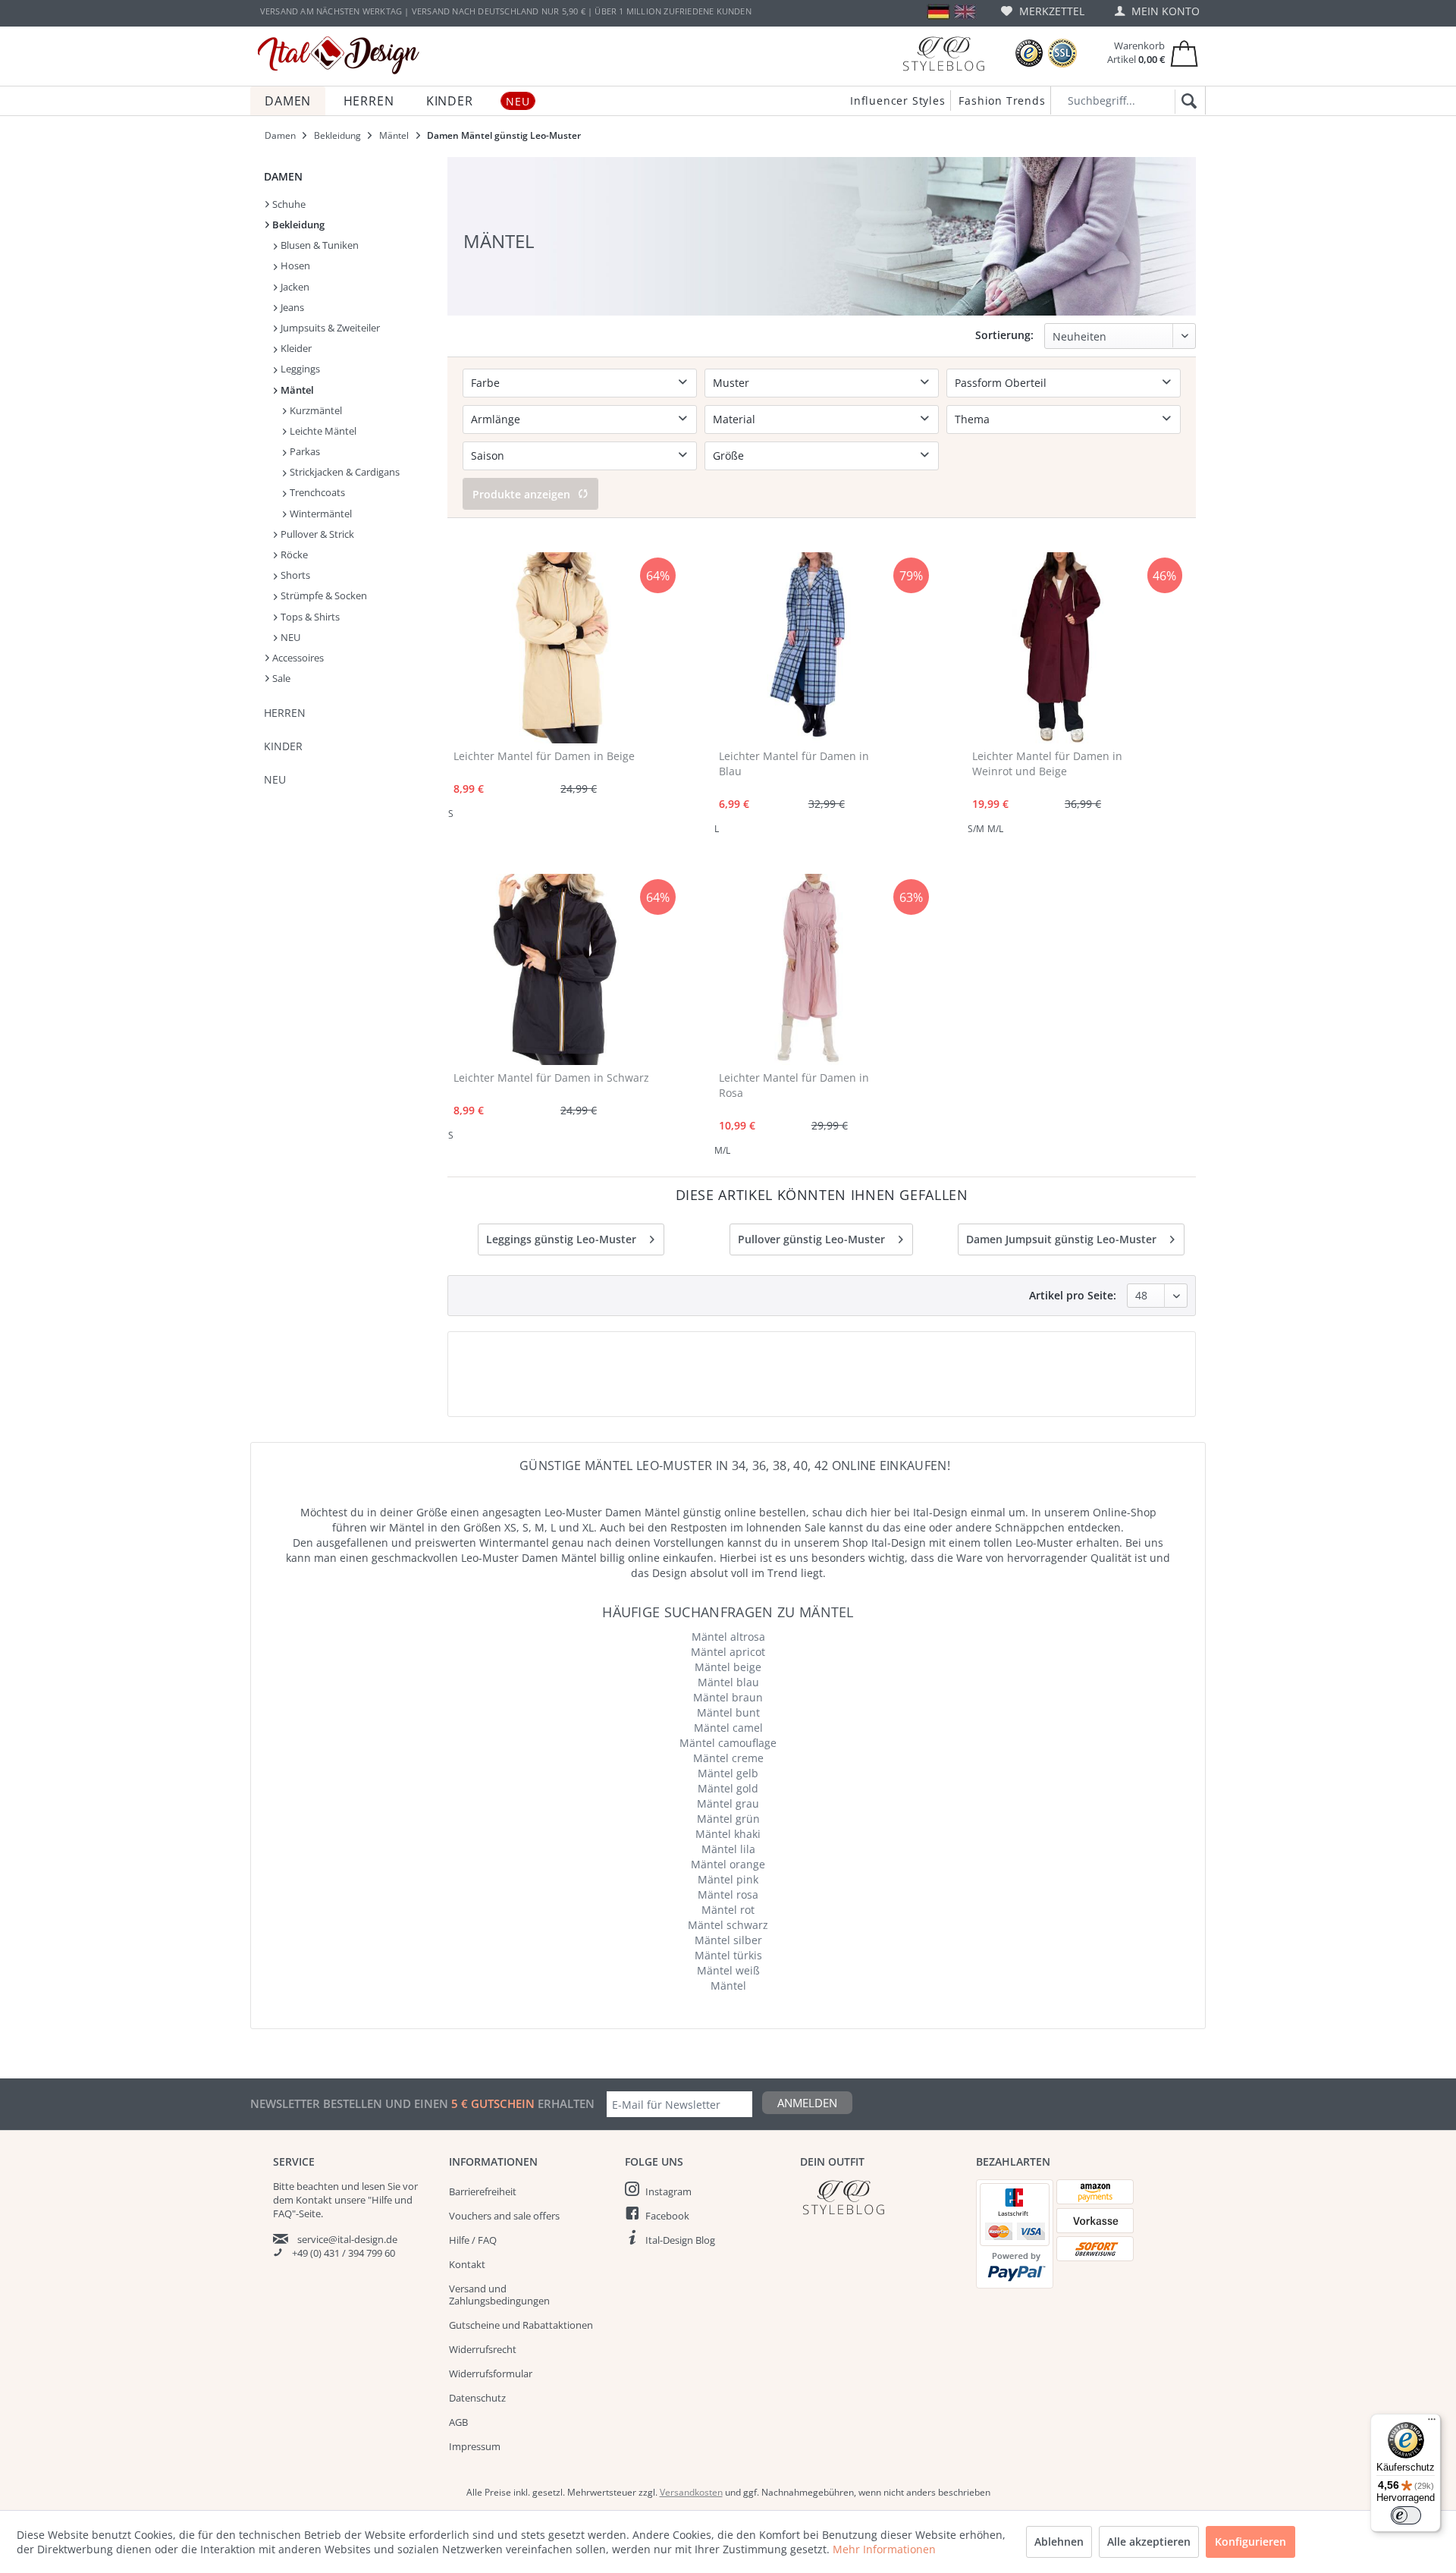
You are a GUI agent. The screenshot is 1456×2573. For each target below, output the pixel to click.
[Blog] (943, 53)
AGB (458, 2422)
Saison (488, 456)
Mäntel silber (728, 1940)
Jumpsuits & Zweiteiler (329, 328)
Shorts (294, 575)
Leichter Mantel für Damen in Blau (794, 763)
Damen (283, 176)
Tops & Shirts (309, 617)
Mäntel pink (728, 1879)
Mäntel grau (728, 1803)
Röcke (293, 554)
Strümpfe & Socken (323, 595)
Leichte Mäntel (322, 431)
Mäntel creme (728, 1758)
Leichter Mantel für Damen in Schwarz (551, 1078)
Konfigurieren (1250, 2542)
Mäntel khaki (728, 1834)
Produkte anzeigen (521, 494)
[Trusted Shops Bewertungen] (1029, 53)
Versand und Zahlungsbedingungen (499, 2295)
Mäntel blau (728, 1682)
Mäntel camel (728, 1728)
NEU (289, 637)
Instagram (668, 2191)
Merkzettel (1050, 11)
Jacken (294, 287)
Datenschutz (477, 2398)
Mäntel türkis (728, 1955)
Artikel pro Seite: (1073, 1295)
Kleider (295, 348)
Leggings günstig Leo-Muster (561, 1239)
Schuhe (288, 204)
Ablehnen (1059, 2542)
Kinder (283, 746)
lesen (373, 2186)
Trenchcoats (316, 492)
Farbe (485, 383)
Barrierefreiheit (483, 2191)
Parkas (304, 451)
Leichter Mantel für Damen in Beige (544, 756)
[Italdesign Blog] (880, 2197)
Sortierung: (1004, 335)
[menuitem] (1043, 11)
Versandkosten (691, 2492)
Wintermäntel (320, 514)
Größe (728, 456)
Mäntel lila (728, 1849)
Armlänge (496, 419)
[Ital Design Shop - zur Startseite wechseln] (339, 55)
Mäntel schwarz (728, 1925)
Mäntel (296, 390)
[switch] (1406, 2515)
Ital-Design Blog (680, 2240)
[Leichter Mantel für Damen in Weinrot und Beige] (1062, 648)
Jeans (291, 307)
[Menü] (1432, 2423)
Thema (972, 419)
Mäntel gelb (728, 1773)
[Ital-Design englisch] (965, 12)
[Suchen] (1186, 102)
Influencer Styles (898, 101)
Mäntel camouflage (728, 1743)
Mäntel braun (728, 1697)
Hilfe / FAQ (473, 2240)
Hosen (294, 265)
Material (734, 419)
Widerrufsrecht (483, 2349)
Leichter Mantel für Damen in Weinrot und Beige (1047, 763)
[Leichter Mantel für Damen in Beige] (561, 648)
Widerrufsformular (491, 2374)
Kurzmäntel (315, 410)
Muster (731, 383)
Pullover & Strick (316, 534)
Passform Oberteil (1001, 383)
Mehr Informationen (884, 2549)
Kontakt (467, 2264)
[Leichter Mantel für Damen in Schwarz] (561, 969)
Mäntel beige (728, 1667)
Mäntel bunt (728, 1712)
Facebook (667, 2216)
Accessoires (297, 658)
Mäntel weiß (728, 1970)
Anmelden (807, 2103)
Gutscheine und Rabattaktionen (521, 2325)
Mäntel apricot (728, 1652)
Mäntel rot (728, 1910)
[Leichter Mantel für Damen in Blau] (809, 648)
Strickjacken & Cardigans (344, 472)
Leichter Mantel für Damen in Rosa (794, 1085)
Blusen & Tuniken (318, 245)
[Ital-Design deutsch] (938, 12)
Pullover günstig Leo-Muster (811, 1239)
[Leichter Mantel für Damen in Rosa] (809, 969)
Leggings (299, 369)
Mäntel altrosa (728, 1637)
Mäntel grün (728, 1819)
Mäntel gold (728, 1788)
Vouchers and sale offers (504, 2216)
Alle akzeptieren (1149, 2542)
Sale (280, 678)
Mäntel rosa (728, 1894)
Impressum (475, 2446)
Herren (285, 713)
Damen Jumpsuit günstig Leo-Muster (1061, 1239)
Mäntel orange (728, 1864)
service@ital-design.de (347, 2239)
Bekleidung (297, 225)
